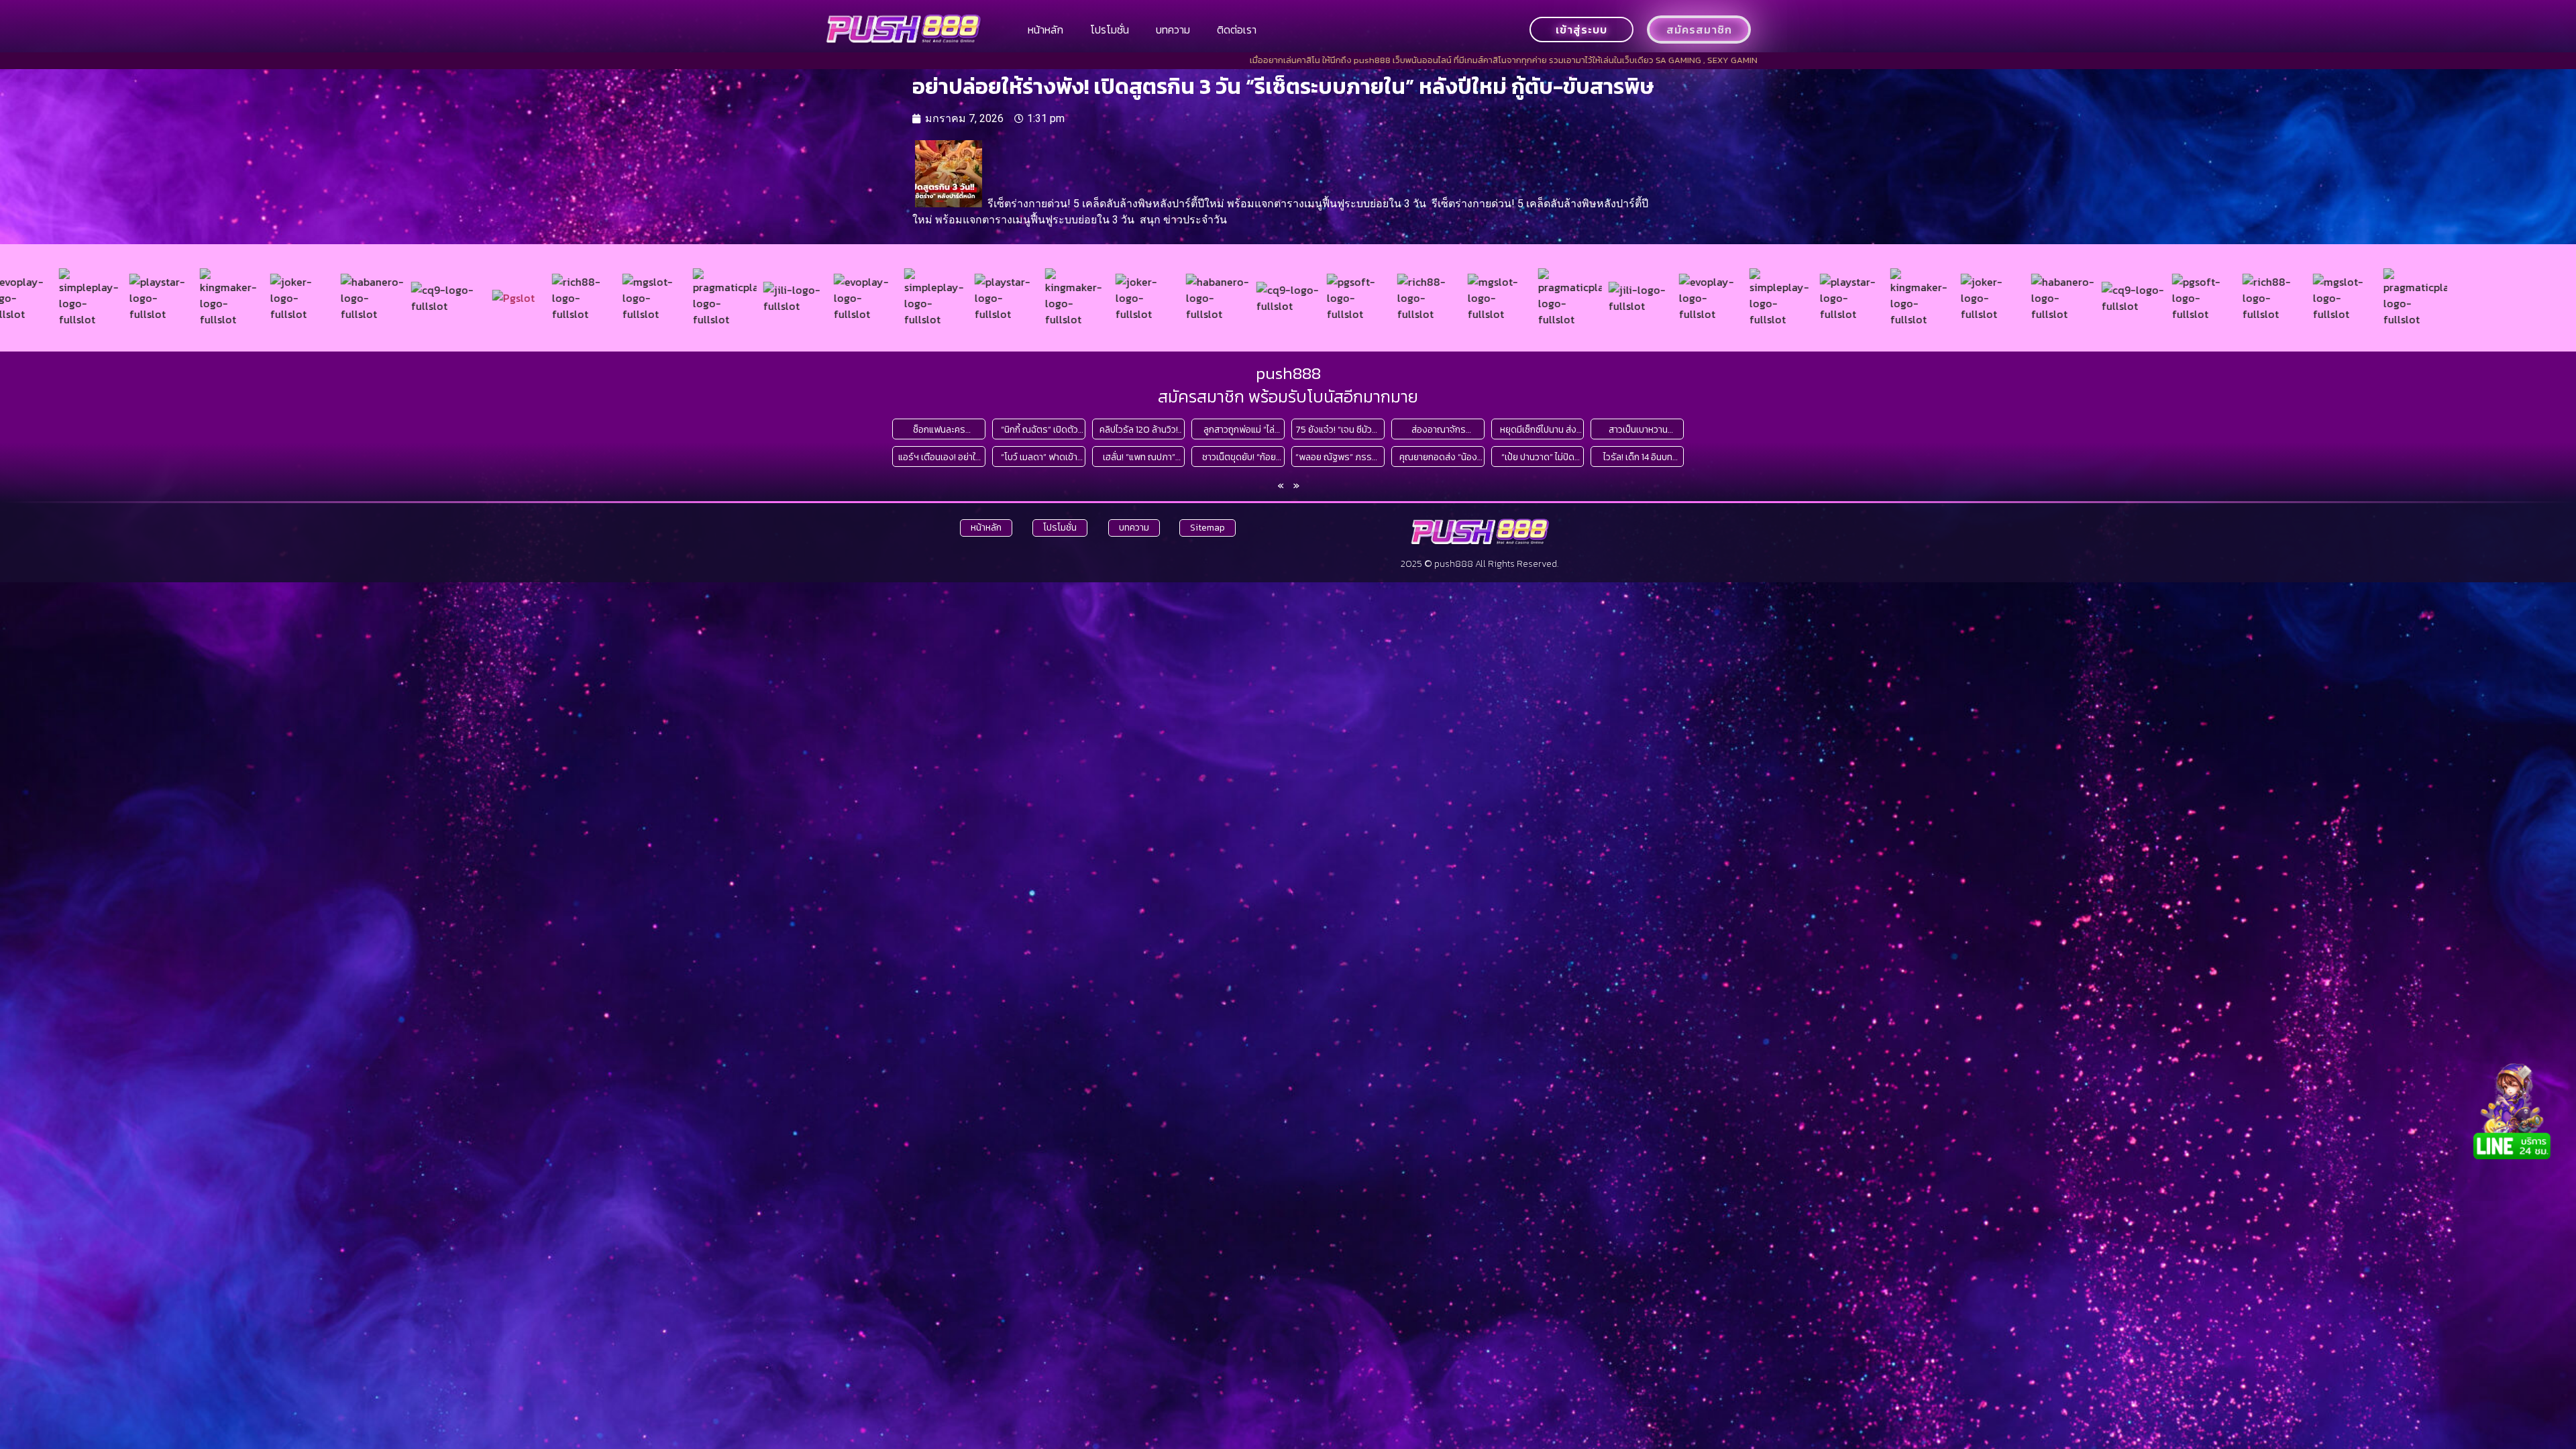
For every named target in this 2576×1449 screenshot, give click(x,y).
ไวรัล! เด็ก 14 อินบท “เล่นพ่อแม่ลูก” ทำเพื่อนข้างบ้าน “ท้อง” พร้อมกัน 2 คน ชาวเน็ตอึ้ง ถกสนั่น (1638, 457)
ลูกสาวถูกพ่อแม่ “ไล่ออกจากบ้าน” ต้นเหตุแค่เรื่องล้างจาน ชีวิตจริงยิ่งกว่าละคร (1239, 430)
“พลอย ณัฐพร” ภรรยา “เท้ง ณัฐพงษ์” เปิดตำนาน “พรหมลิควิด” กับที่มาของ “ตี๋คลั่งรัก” (1338, 457)
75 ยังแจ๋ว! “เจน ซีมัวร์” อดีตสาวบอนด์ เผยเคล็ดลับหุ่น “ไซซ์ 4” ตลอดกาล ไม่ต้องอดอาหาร (1338, 430)
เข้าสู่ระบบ (1581, 30)
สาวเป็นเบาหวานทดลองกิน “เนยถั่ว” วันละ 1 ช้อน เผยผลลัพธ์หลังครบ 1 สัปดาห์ (1638, 430)
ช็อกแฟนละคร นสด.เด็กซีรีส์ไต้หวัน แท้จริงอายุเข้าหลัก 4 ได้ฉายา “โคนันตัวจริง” (940, 430)
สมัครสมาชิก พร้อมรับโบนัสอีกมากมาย (1288, 396)
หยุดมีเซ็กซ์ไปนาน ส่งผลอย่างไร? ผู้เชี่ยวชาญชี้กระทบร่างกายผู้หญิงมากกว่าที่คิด (1538, 430)
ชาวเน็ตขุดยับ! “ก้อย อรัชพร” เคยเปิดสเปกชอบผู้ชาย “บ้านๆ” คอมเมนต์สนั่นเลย (1239, 457)
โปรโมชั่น (1110, 30)
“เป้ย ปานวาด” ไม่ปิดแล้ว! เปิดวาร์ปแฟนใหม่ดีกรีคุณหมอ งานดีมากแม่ (1538, 457)
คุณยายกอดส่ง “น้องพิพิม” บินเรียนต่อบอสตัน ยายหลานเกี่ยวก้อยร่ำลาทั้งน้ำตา (1439, 457)
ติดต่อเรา (1237, 30)
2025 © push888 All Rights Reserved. (1480, 564)
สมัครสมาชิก (1699, 30)
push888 (1288, 373)
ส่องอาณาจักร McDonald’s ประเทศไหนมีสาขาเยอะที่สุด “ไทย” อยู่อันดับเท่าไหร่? (1439, 430)
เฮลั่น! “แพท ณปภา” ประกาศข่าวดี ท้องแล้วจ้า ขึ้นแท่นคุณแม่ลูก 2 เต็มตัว (1139, 457)
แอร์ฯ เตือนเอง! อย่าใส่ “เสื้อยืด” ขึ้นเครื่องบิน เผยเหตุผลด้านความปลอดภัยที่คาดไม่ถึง (940, 457)
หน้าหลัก (1045, 30)
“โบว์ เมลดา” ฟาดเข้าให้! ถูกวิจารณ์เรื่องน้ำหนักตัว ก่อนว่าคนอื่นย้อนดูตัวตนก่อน (1039, 457)
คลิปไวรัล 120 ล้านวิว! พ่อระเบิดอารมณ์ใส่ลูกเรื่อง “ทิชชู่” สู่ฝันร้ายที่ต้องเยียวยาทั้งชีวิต (1139, 430)
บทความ (1173, 30)
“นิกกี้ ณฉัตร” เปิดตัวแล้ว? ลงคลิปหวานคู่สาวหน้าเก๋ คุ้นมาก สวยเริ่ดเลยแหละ (1039, 430)
